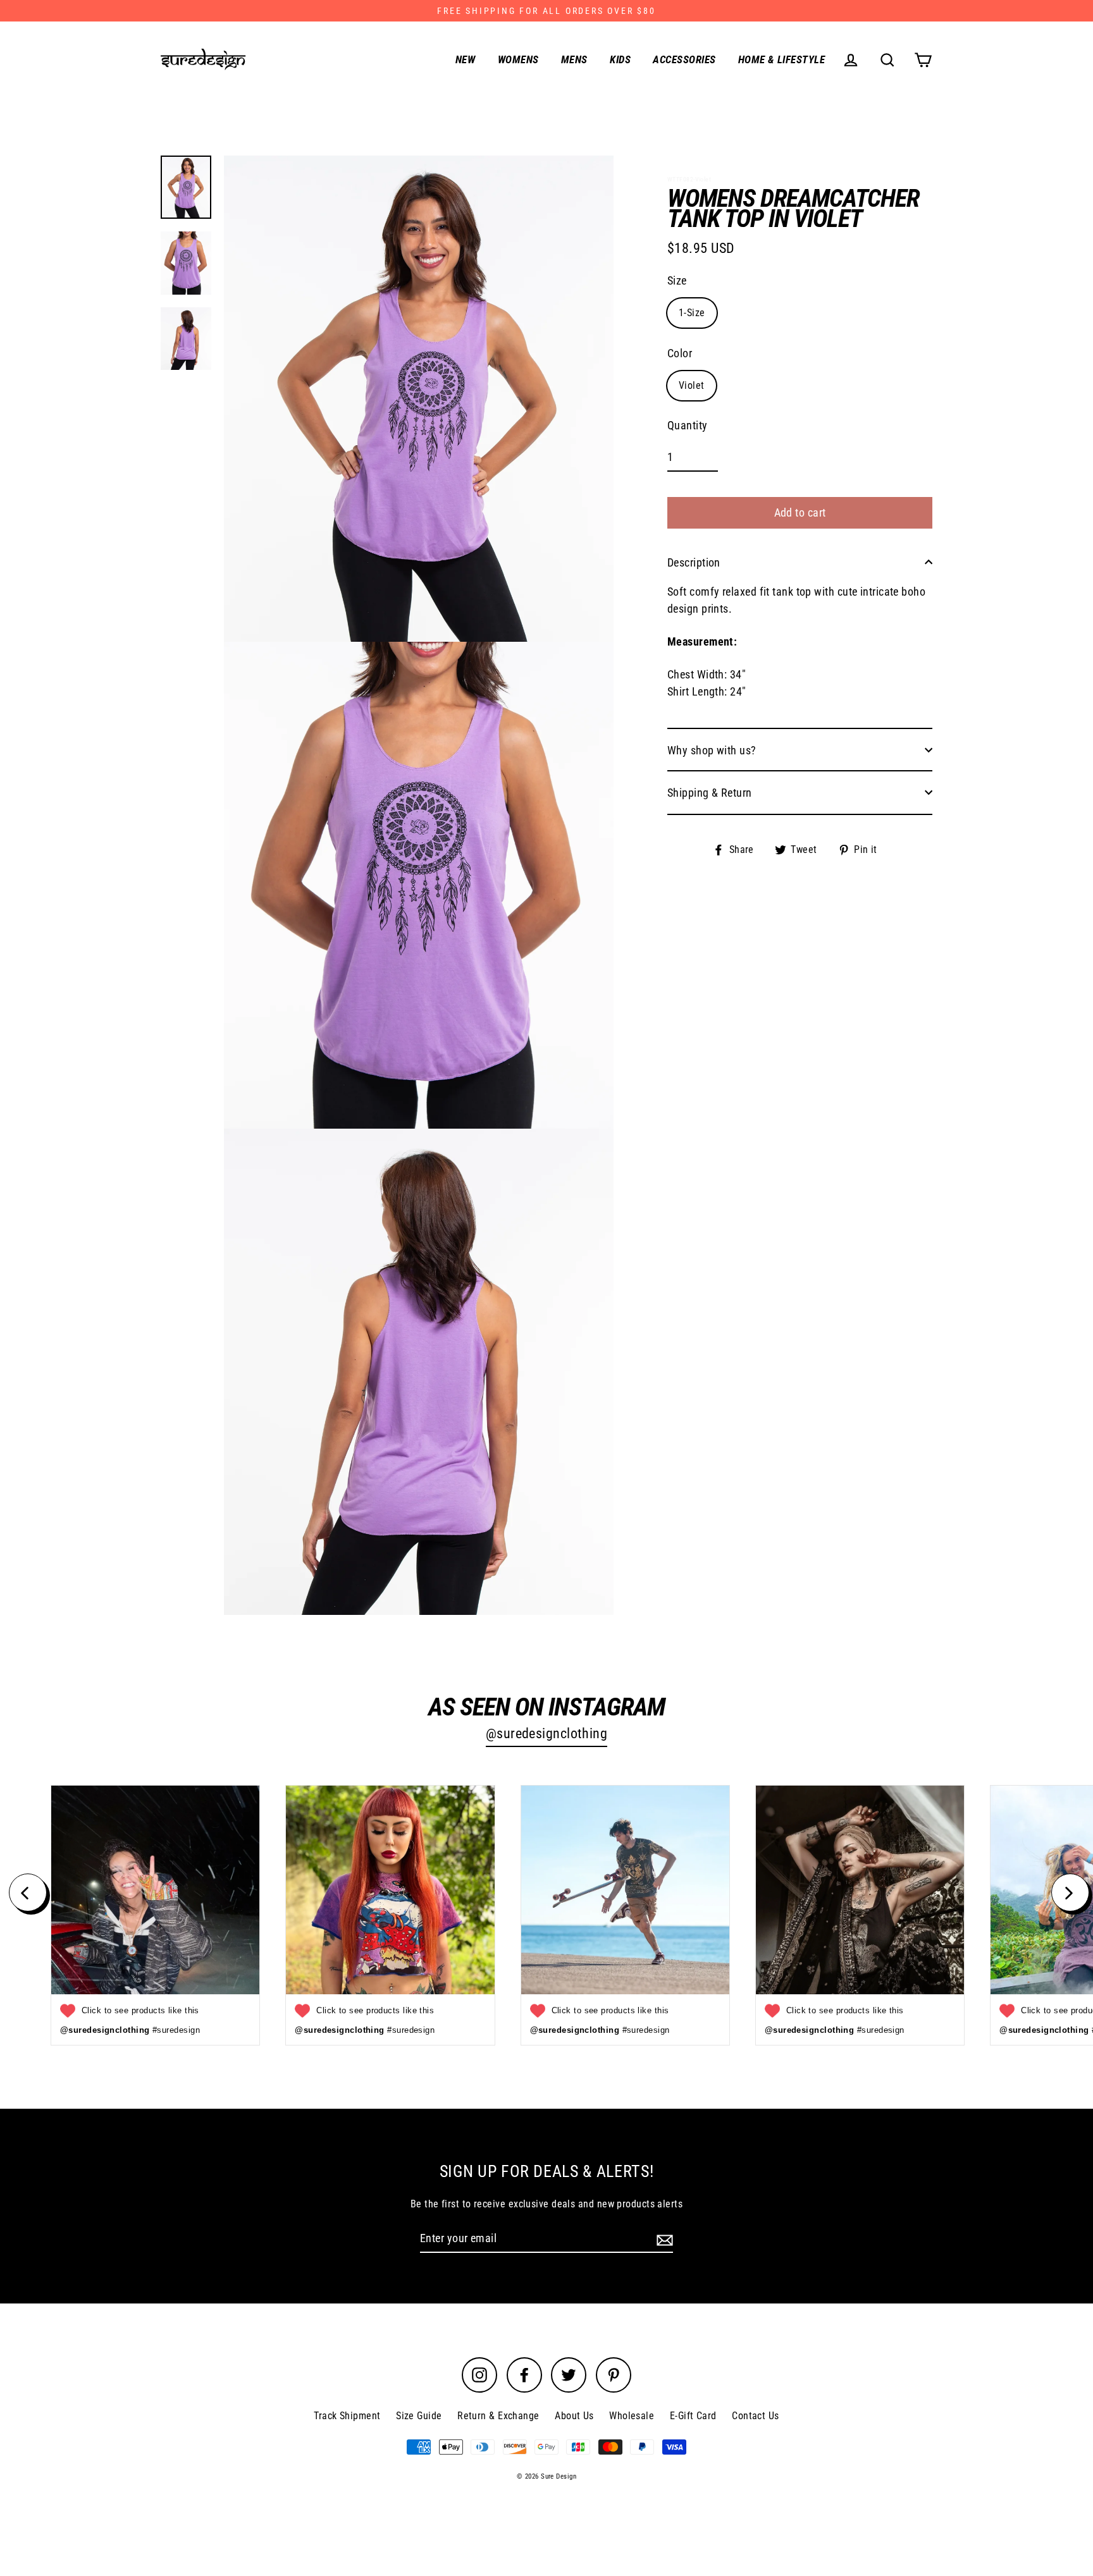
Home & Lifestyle (781, 59)
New (465, 59)
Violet (692, 385)
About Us (574, 2416)
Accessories (684, 59)
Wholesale (632, 2416)
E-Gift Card (693, 2416)
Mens (574, 59)
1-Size (692, 312)
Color (680, 353)
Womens (518, 59)
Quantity (688, 425)
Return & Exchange (498, 2416)
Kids (620, 59)
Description (694, 562)
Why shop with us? (712, 750)
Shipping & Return (710, 792)
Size (677, 280)
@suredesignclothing (547, 1733)
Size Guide (419, 2416)
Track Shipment (347, 2416)
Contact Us (756, 2416)
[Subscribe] (663, 2239)
